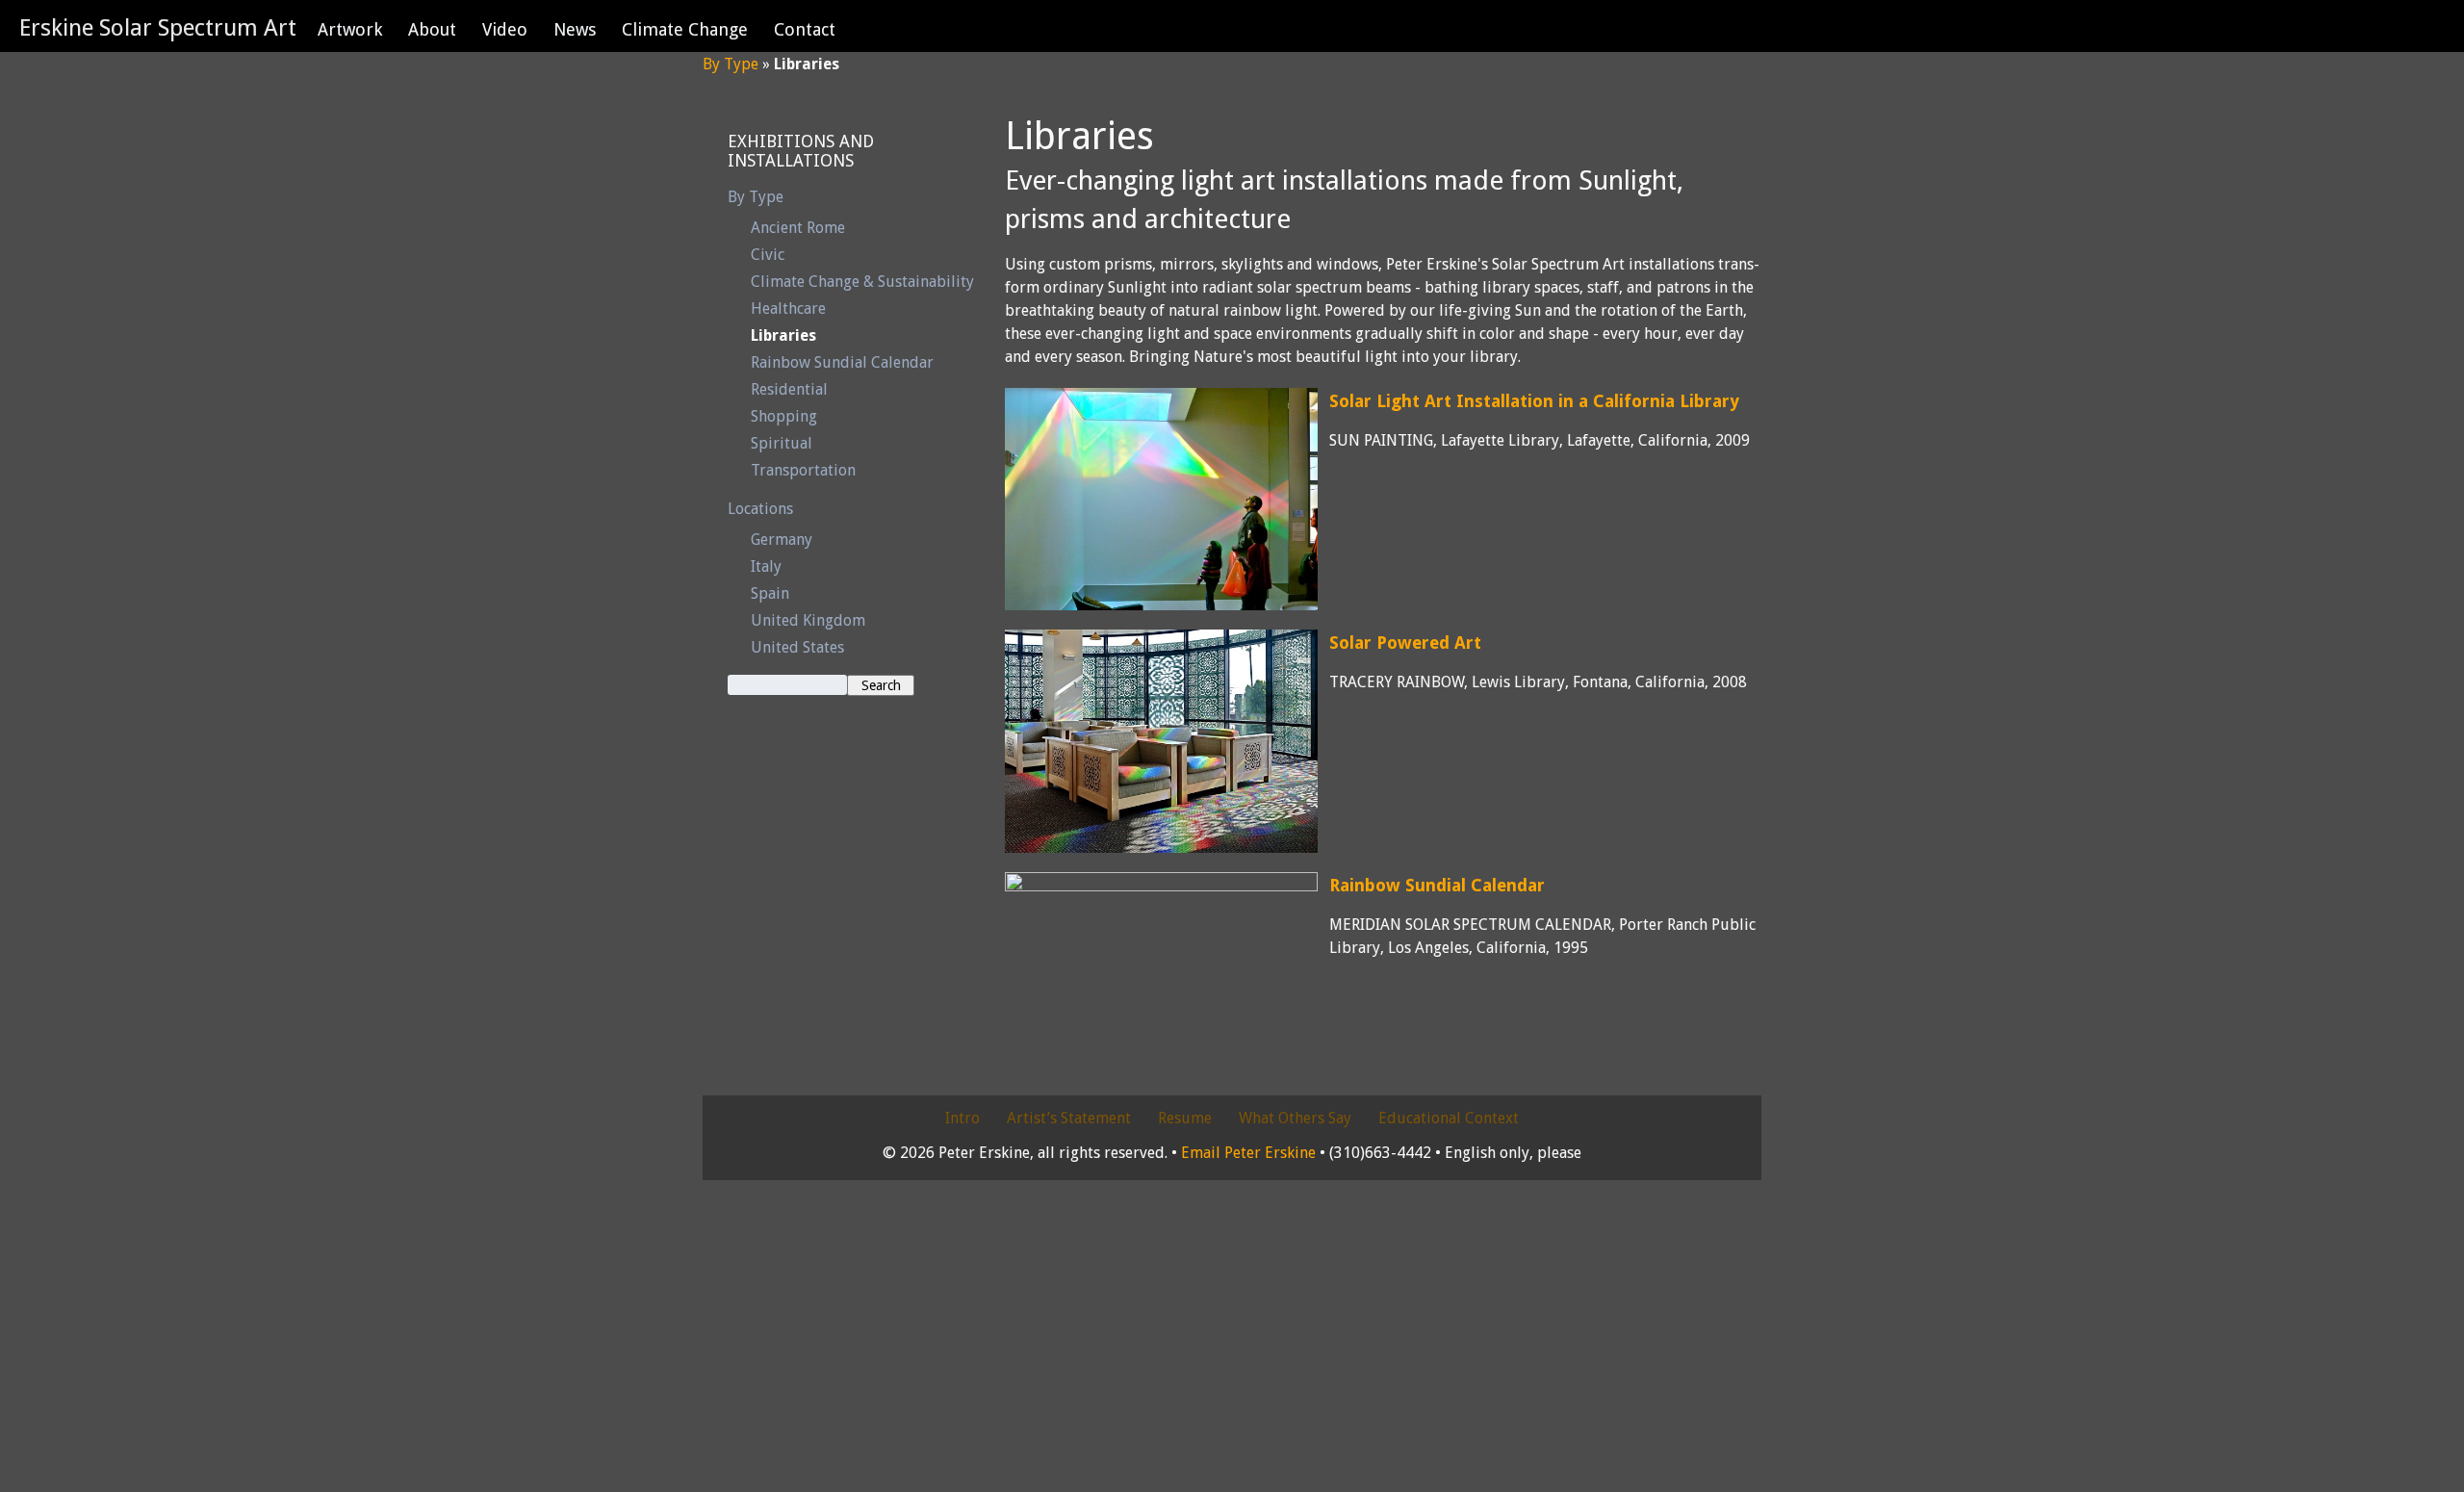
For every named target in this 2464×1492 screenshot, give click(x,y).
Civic (768, 255)
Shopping (784, 416)
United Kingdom (808, 620)
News (575, 29)
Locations (760, 509)
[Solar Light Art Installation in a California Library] (1161, 500)
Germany (782, 540)
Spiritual (782, 443)
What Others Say (1295, 1118)
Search (881, 685)
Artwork (350, 29)
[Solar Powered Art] (1161, 741)
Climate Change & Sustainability (862, 282)
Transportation (803, 470)
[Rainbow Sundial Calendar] (1161, 984)
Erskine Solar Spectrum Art (158, 28)
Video (505, 29)
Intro (962, 1118)
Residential (789, 389)
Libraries (783, 335)
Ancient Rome (798, 228)
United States (797, 647)
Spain (770, 593)
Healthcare (788, 309)
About (432, 29)
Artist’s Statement (1069, 1118)
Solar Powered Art (1405, 643)
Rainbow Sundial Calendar (842, 362)
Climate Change (685, 29)
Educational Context (1449, 1118)
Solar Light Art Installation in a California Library (1534, 401)
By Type (731, 64)
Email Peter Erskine (1248, 1153)
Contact (805, 29)
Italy (766, 566)
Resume (1185, 1118)
